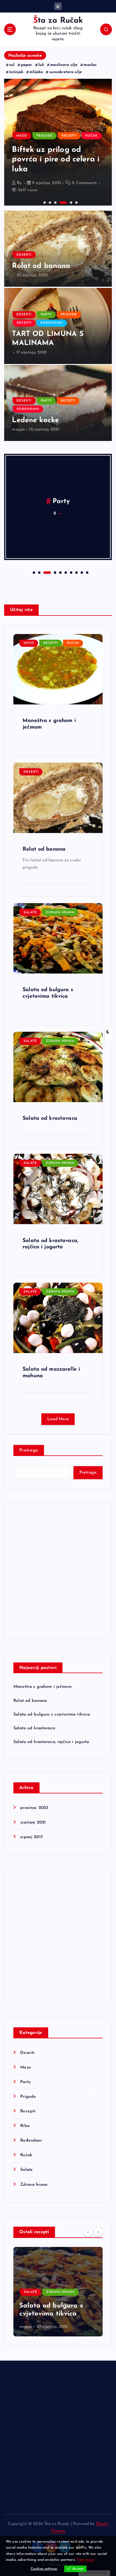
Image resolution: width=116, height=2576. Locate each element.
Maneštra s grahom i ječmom (43, 1687)
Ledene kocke (35, 420)
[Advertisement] (58, 1571)
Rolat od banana (41, 266)
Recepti (69, 136)
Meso (22, 136)
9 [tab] (81, 572)
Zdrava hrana (60, 913)
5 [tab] (70, 202)
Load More (58, 1419)
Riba (25, 2126)
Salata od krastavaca (50, 1118)
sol (12, 65)
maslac (90, 65)
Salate (30, 913)
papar (26, 65)
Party (46, 315)
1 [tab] (44, 202)
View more (86, 2560)
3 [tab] (55, 202)
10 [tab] (87, 572)
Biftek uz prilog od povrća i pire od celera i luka (56, 160)
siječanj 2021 (33, 1823)
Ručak (91, 136)
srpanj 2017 (32, 1837)
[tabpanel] (58, 142)
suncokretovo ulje (66, 72)
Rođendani (52, 323)
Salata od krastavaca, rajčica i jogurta (51, 1742)
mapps (18, 429)
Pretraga (29, 1450)
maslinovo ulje (64, 65)
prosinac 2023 (34, 1808)
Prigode (44, 136)
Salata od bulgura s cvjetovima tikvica (52, 1714)
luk (41, 65)
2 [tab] (49, 202)
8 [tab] (76, 572)
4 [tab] (60, 202)
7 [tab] (70, 572)
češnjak (16, 72)
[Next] (98, 2232)
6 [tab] (76, 202)
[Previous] (88, 2232)
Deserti (24, 255)
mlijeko (36, 72)
